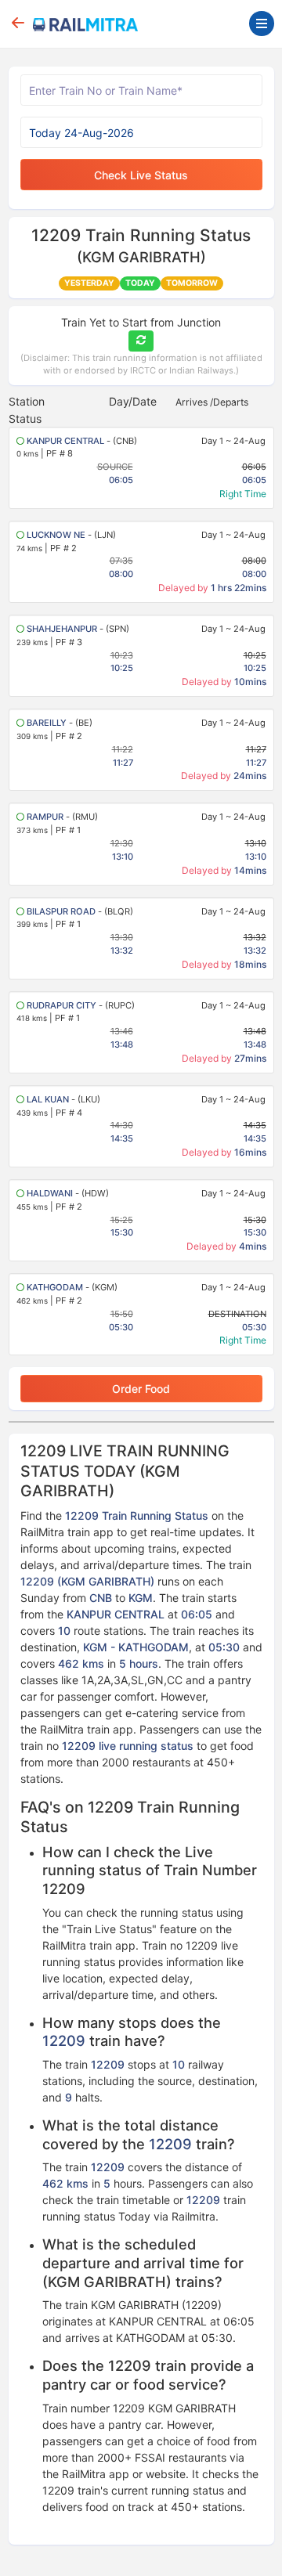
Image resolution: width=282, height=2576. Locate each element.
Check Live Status (141, 175)
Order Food (141, 1389)
